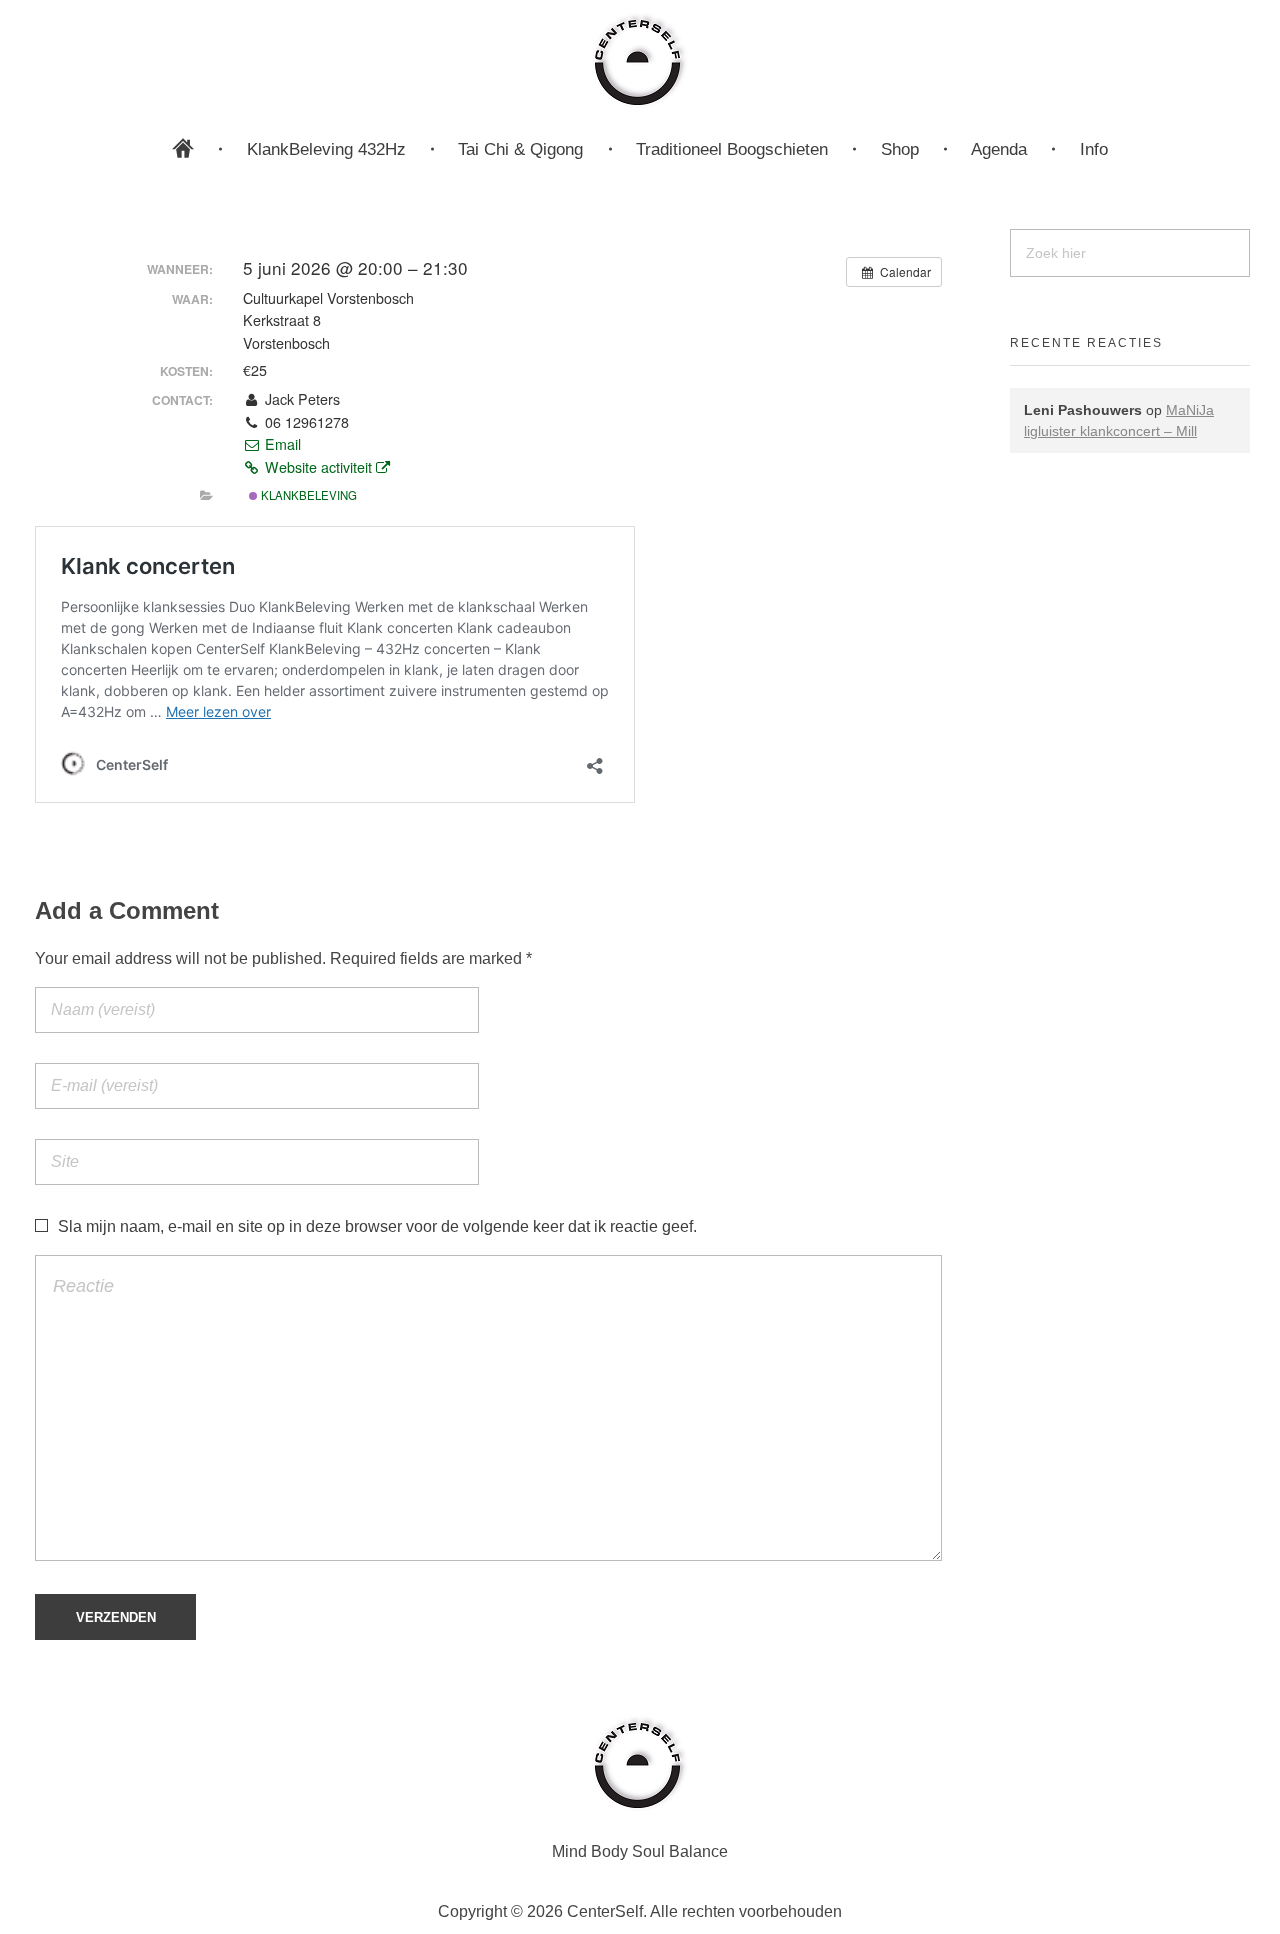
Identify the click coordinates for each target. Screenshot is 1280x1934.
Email (281, 444)
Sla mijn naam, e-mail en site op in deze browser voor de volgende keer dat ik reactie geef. (377, 1226)
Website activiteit (318, 467)
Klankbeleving (307, 495)
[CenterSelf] (640, 60)
